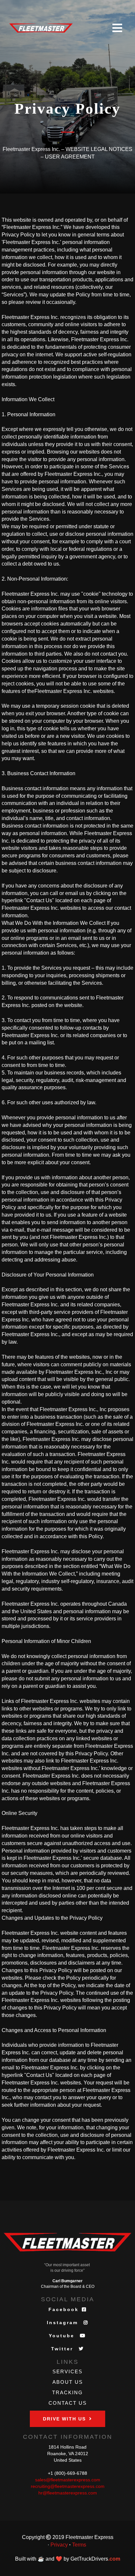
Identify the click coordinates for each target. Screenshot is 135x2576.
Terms (79, 2545)
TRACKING (67, 2392)
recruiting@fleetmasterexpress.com (68, 2486)
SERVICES (67, 2371)
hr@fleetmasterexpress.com (68, 2493)
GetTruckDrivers (95, 2559)
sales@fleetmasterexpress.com (68, 2480)
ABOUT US (68, 2382)
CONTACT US (68, 2403)
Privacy (59, 2545)
